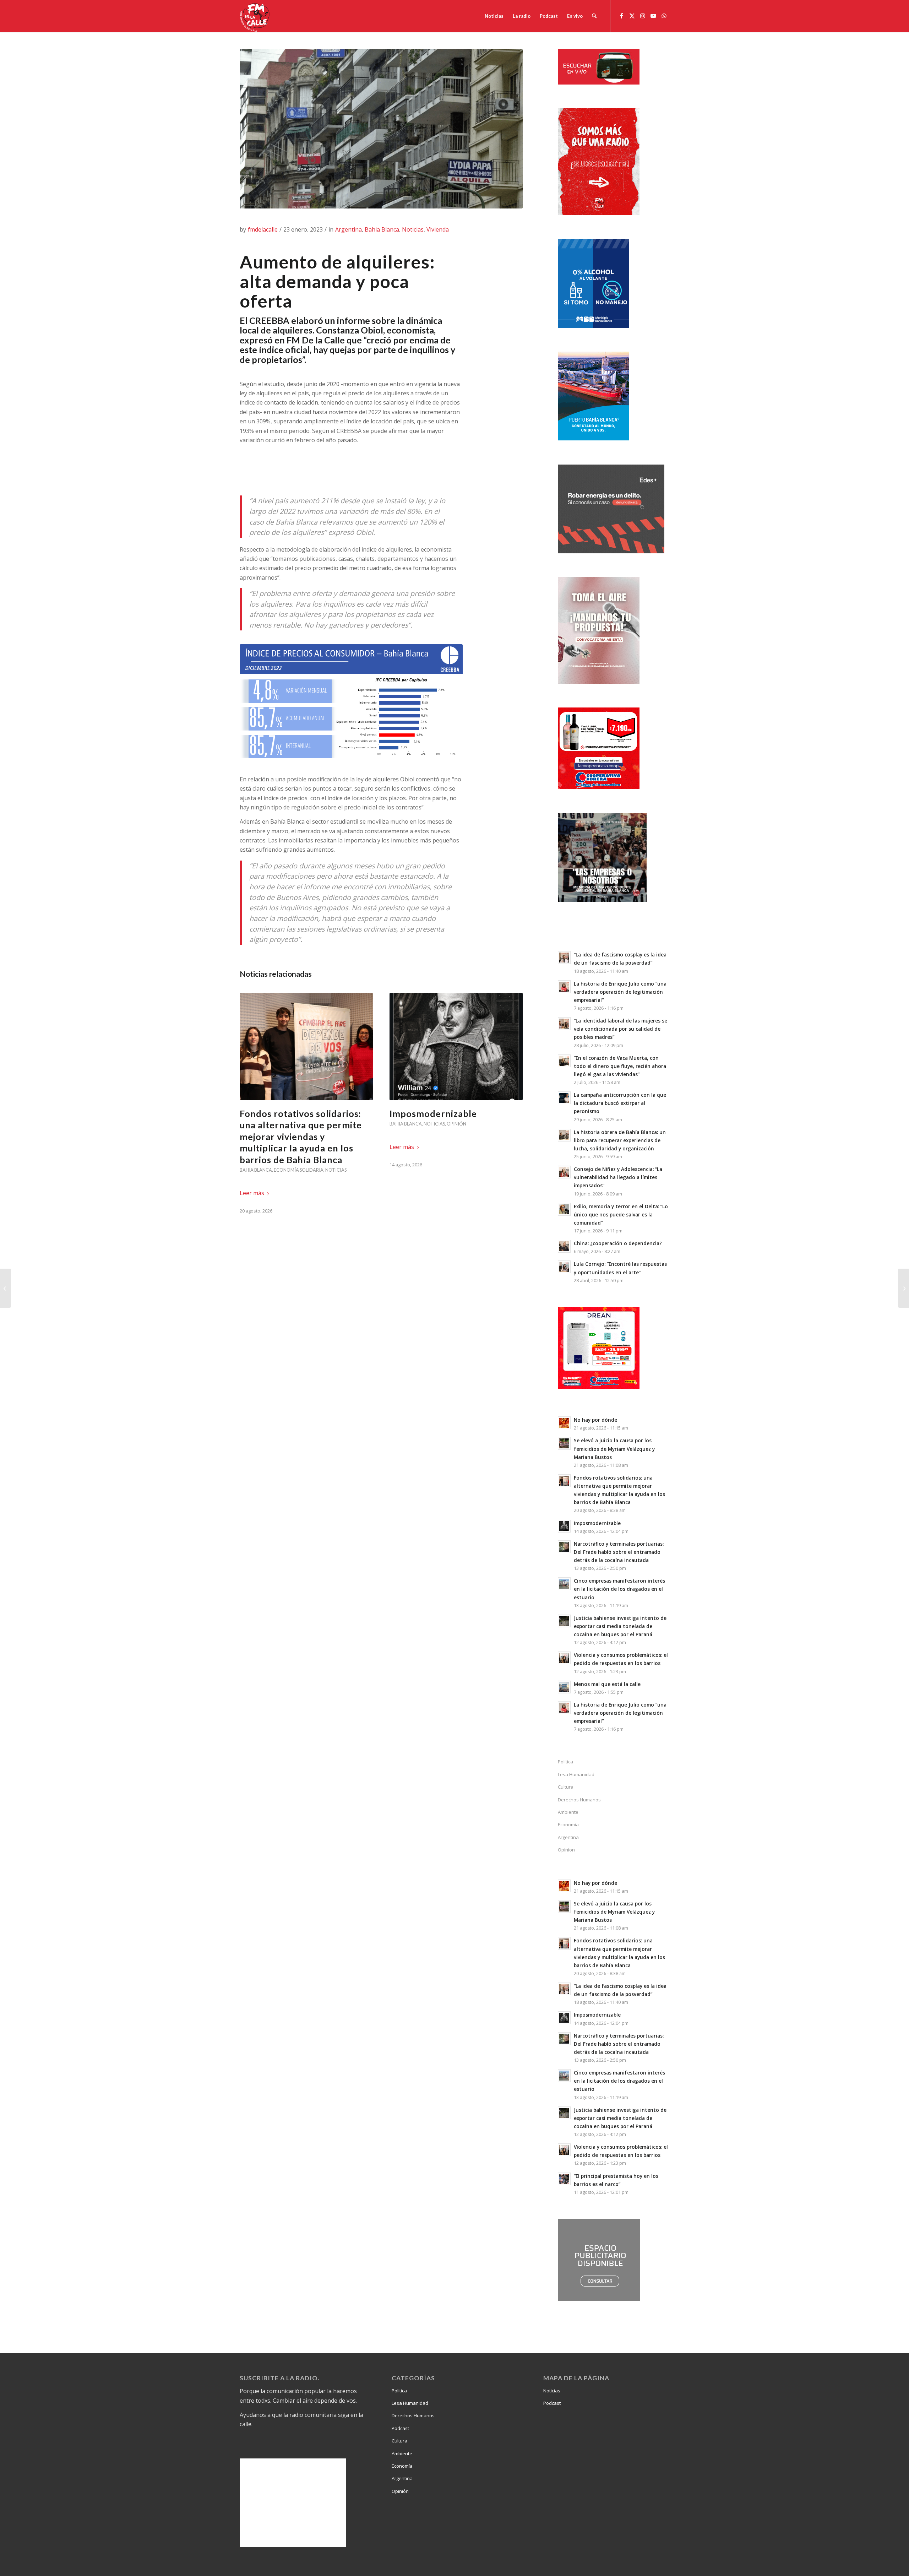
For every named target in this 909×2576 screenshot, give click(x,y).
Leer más (252, 1193)
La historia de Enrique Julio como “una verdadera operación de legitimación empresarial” (620, 992)
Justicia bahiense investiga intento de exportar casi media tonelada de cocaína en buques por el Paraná (620, 1626)
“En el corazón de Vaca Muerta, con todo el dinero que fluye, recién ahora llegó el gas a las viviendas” (620, 1066)
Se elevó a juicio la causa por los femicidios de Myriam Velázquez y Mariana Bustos (614, 1449)
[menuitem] (494, 16)
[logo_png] (256, 16)
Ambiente (568, 1812)
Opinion (566, 1850)
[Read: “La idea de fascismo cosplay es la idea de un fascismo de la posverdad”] (564, 958)
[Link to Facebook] (621, 16)
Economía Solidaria (299, 1170)
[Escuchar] (599, 82)
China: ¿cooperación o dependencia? (618, 1243)
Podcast (400, 2428)
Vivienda (438, 229)
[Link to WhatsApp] (664, 16)
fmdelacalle (263, 229)
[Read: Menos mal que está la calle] (564, 1687)
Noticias (413, 229)
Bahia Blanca (382, 229)
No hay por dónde (595, 1420)
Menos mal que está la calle (607, 1684)
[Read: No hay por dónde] (564, 1423)
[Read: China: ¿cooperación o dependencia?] (564, 1246)
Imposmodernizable (433, 1113)
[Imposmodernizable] (456, 1046)
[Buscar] (594, 16)
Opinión (456, 1124)
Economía (568, 1824)
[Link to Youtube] (653, 16)
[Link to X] (632, 16)
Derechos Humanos (579, 1800)
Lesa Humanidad (576, 1774)
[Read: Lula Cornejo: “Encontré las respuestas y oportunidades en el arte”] (564, 1267)
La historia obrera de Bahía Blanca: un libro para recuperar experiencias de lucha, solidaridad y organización (620, 1140)
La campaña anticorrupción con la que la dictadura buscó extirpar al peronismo (620, 1103)
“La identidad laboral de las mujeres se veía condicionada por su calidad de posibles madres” (620, 1029)
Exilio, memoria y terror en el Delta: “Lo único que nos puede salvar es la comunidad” (621, 1214)
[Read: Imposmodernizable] (564, 1526)
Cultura (566, 1787)
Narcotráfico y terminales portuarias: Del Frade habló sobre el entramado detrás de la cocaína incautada (619, 1552)
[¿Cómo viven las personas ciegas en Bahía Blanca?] (6, 1288)
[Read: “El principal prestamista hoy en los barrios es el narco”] (564, 2179)
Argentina (349, 229)
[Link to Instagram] (643, 16)
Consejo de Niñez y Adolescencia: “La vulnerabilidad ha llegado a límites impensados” (618, 1177)
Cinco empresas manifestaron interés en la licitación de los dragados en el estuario (619, 1589)
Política (565, 1762)
